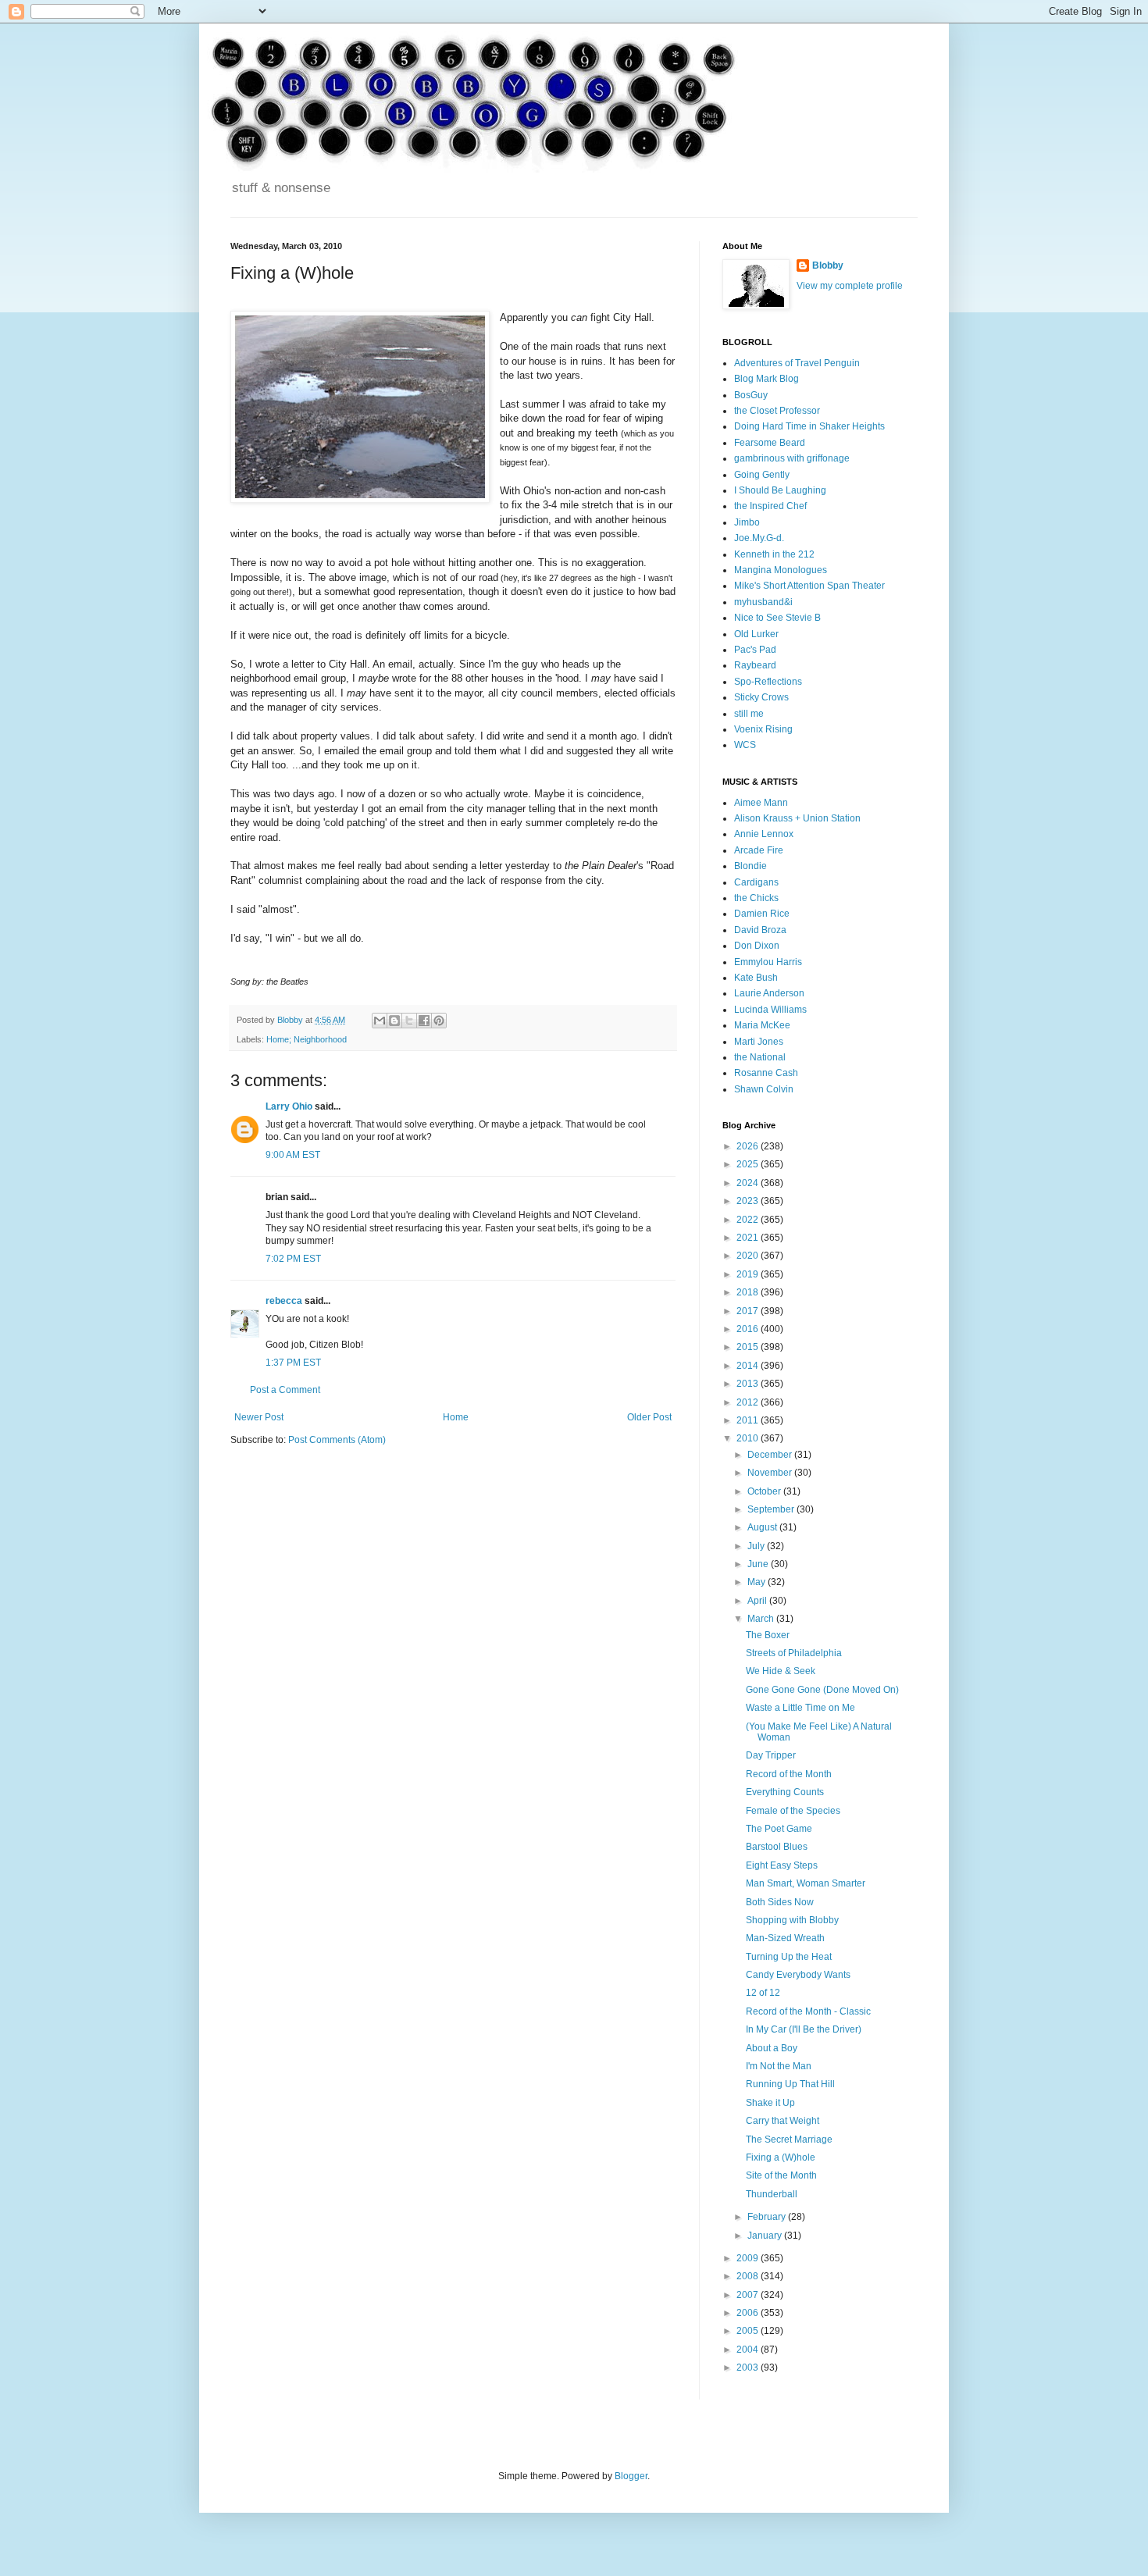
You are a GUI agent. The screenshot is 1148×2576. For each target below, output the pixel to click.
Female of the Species (793, 1811)
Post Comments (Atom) (337, 1440)
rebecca (284, 1301)
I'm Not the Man (779, 2066)
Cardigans (756, 882)
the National (760, 1057)
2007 (749, 2295)
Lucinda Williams (770, 1010)
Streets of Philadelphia (794, 1653)
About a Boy (772, 2048)
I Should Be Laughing (780, 490)
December (771, 1455)
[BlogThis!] (394, 1021)
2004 (749, 2350)
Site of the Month (781, 2175)
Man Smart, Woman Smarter (806, 1883)
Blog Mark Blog (767, 379)
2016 (749, 1329)
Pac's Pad (755, 650)
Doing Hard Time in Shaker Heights (809, 426)
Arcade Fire (759, 850)
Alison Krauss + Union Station (797, 818)
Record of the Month (789, 1774)
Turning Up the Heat (789, 1957)
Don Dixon (757, 946)
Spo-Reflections (768, 682)
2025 (749, 1164)
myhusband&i (763, 602)
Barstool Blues (777, 1847)
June (759, 1564)
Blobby (828, 265)
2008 (749, 2276)
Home (456, 1417)
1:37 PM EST (293, 1363)
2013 (749, 1384)
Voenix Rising (763, 729)
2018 (749, 1292)
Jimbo (747, 522)
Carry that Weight (783, 2121)
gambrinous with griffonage (792, 458)
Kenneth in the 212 (774, 554)
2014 (749, 1366)
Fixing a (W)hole (781, 2157)
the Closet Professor (777, 411)
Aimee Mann (761, 803)
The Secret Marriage (789, 2140)
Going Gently (762, 475)
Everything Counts (785, 1792)
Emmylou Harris (768, 962)
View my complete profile (850, 286)
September (772, 1509)
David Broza (760, 930)
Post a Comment (285, 1390)
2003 (749, 2368)
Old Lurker (756, 634)
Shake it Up (770, 2103)
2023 (749, 1201)
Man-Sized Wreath (785, 1938)
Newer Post (259, 1417)
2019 (749, 1274)
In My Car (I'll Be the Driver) (804, 2029)
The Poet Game (779, 1829)
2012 (749, 1402)
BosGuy (751, 395)
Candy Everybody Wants (798, 1975)
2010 (749, 1438)
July (757, 1546)
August (763, 1527)
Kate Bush (756, 978)
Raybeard (755, 665)
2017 (749, 1311)
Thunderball (772, 2194)
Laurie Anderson (769, 993)
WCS (745, 745)
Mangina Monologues (781, 570)
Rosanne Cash (766, 1073)
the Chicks (756, 898)
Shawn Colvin (764, 1089)
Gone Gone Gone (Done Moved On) (822, 1690)
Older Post (649, 1417)
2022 (749, 1220)
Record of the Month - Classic (808, 2011)
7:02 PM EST (293, 1259)
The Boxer (768, 1635)
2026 (749, 1146)
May (758, 1582)
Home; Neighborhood (307, 1039)
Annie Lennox (764, 834)
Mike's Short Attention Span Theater (809, 586)
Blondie (750, 866)
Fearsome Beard (770, 443)
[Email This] (380, 1021)
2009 (749, 2258)
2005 (749, 2331)
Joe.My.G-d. (759, 538)
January (766, 2236)
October (765, 1491)
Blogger (631, 2476)
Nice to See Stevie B (777, 618)
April (758, 1601)
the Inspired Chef (770, 506)
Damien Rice (762, 914)
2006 (749, 2313)
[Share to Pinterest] (439, 1021)
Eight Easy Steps (782, 1865)
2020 (749, 1256)
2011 (749, 1420)
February (768, 2217)
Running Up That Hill (790, 2084)
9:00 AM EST (293, 1155)
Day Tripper (771, 1755)
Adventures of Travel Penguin (797, 363)
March (762, 1619)
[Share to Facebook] (424, 1021)
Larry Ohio (289, 1106)
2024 (749, 1183)
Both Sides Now (780, 1902)
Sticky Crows (761, 697)
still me (749, 714)
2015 (749, 1347)
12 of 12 (763, 1993)
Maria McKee (762, 1025)
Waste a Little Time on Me (800, 1708)
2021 (749, 1238)
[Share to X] (409, 1021)
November (771, 1473)
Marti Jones (759, 1042)
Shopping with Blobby (792, 1920)
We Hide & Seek (781, 1671)
